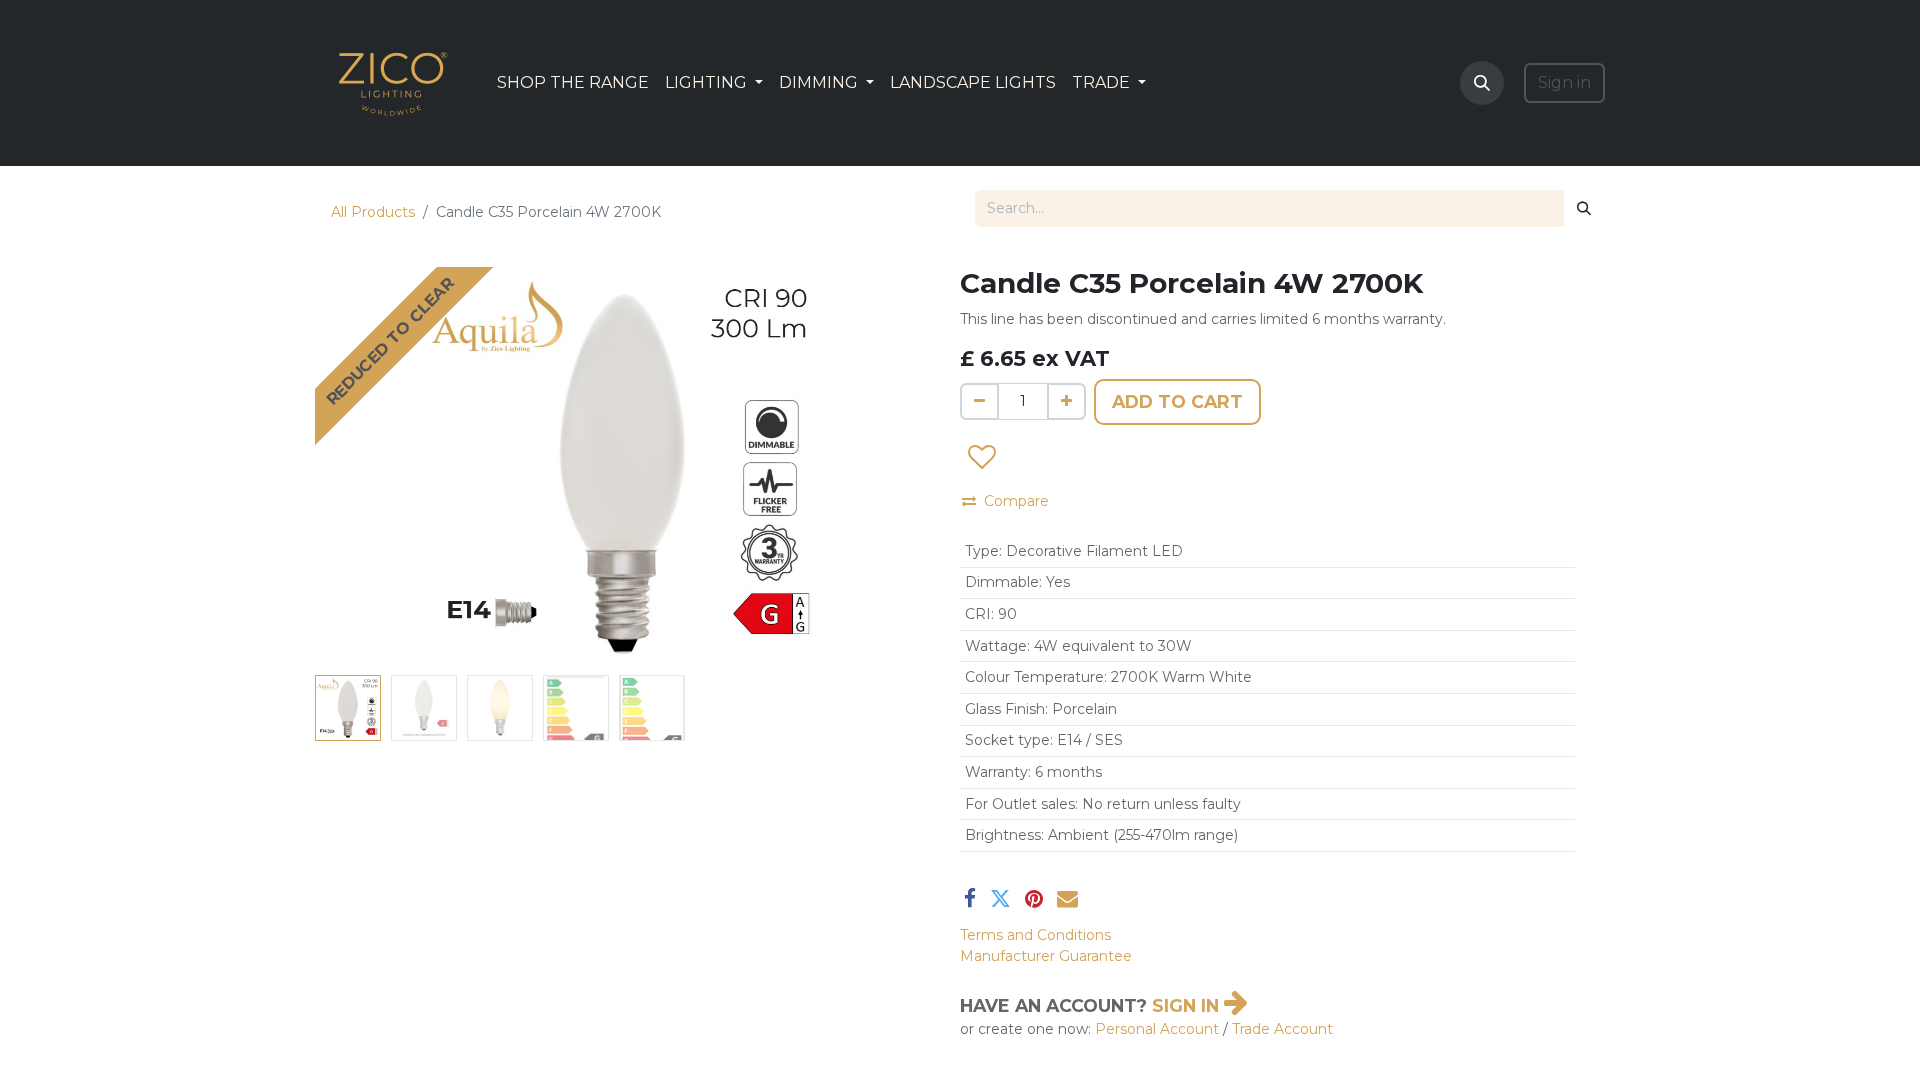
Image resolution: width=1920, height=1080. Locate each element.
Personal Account (1157, 1029)
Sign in (1564, 82)
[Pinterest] (1034, 898)
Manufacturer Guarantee (1046, 956)
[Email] (1067, 898)
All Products (373, 212)
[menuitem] (573, 83)
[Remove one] (979, 401)
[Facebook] (970, 898)
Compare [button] (1016, 501)
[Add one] (1066, 401)
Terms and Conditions (1035, 935)
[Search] (1584, 208)
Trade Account (1282, 1029)
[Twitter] (1000, 898)
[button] (1482, 83)
